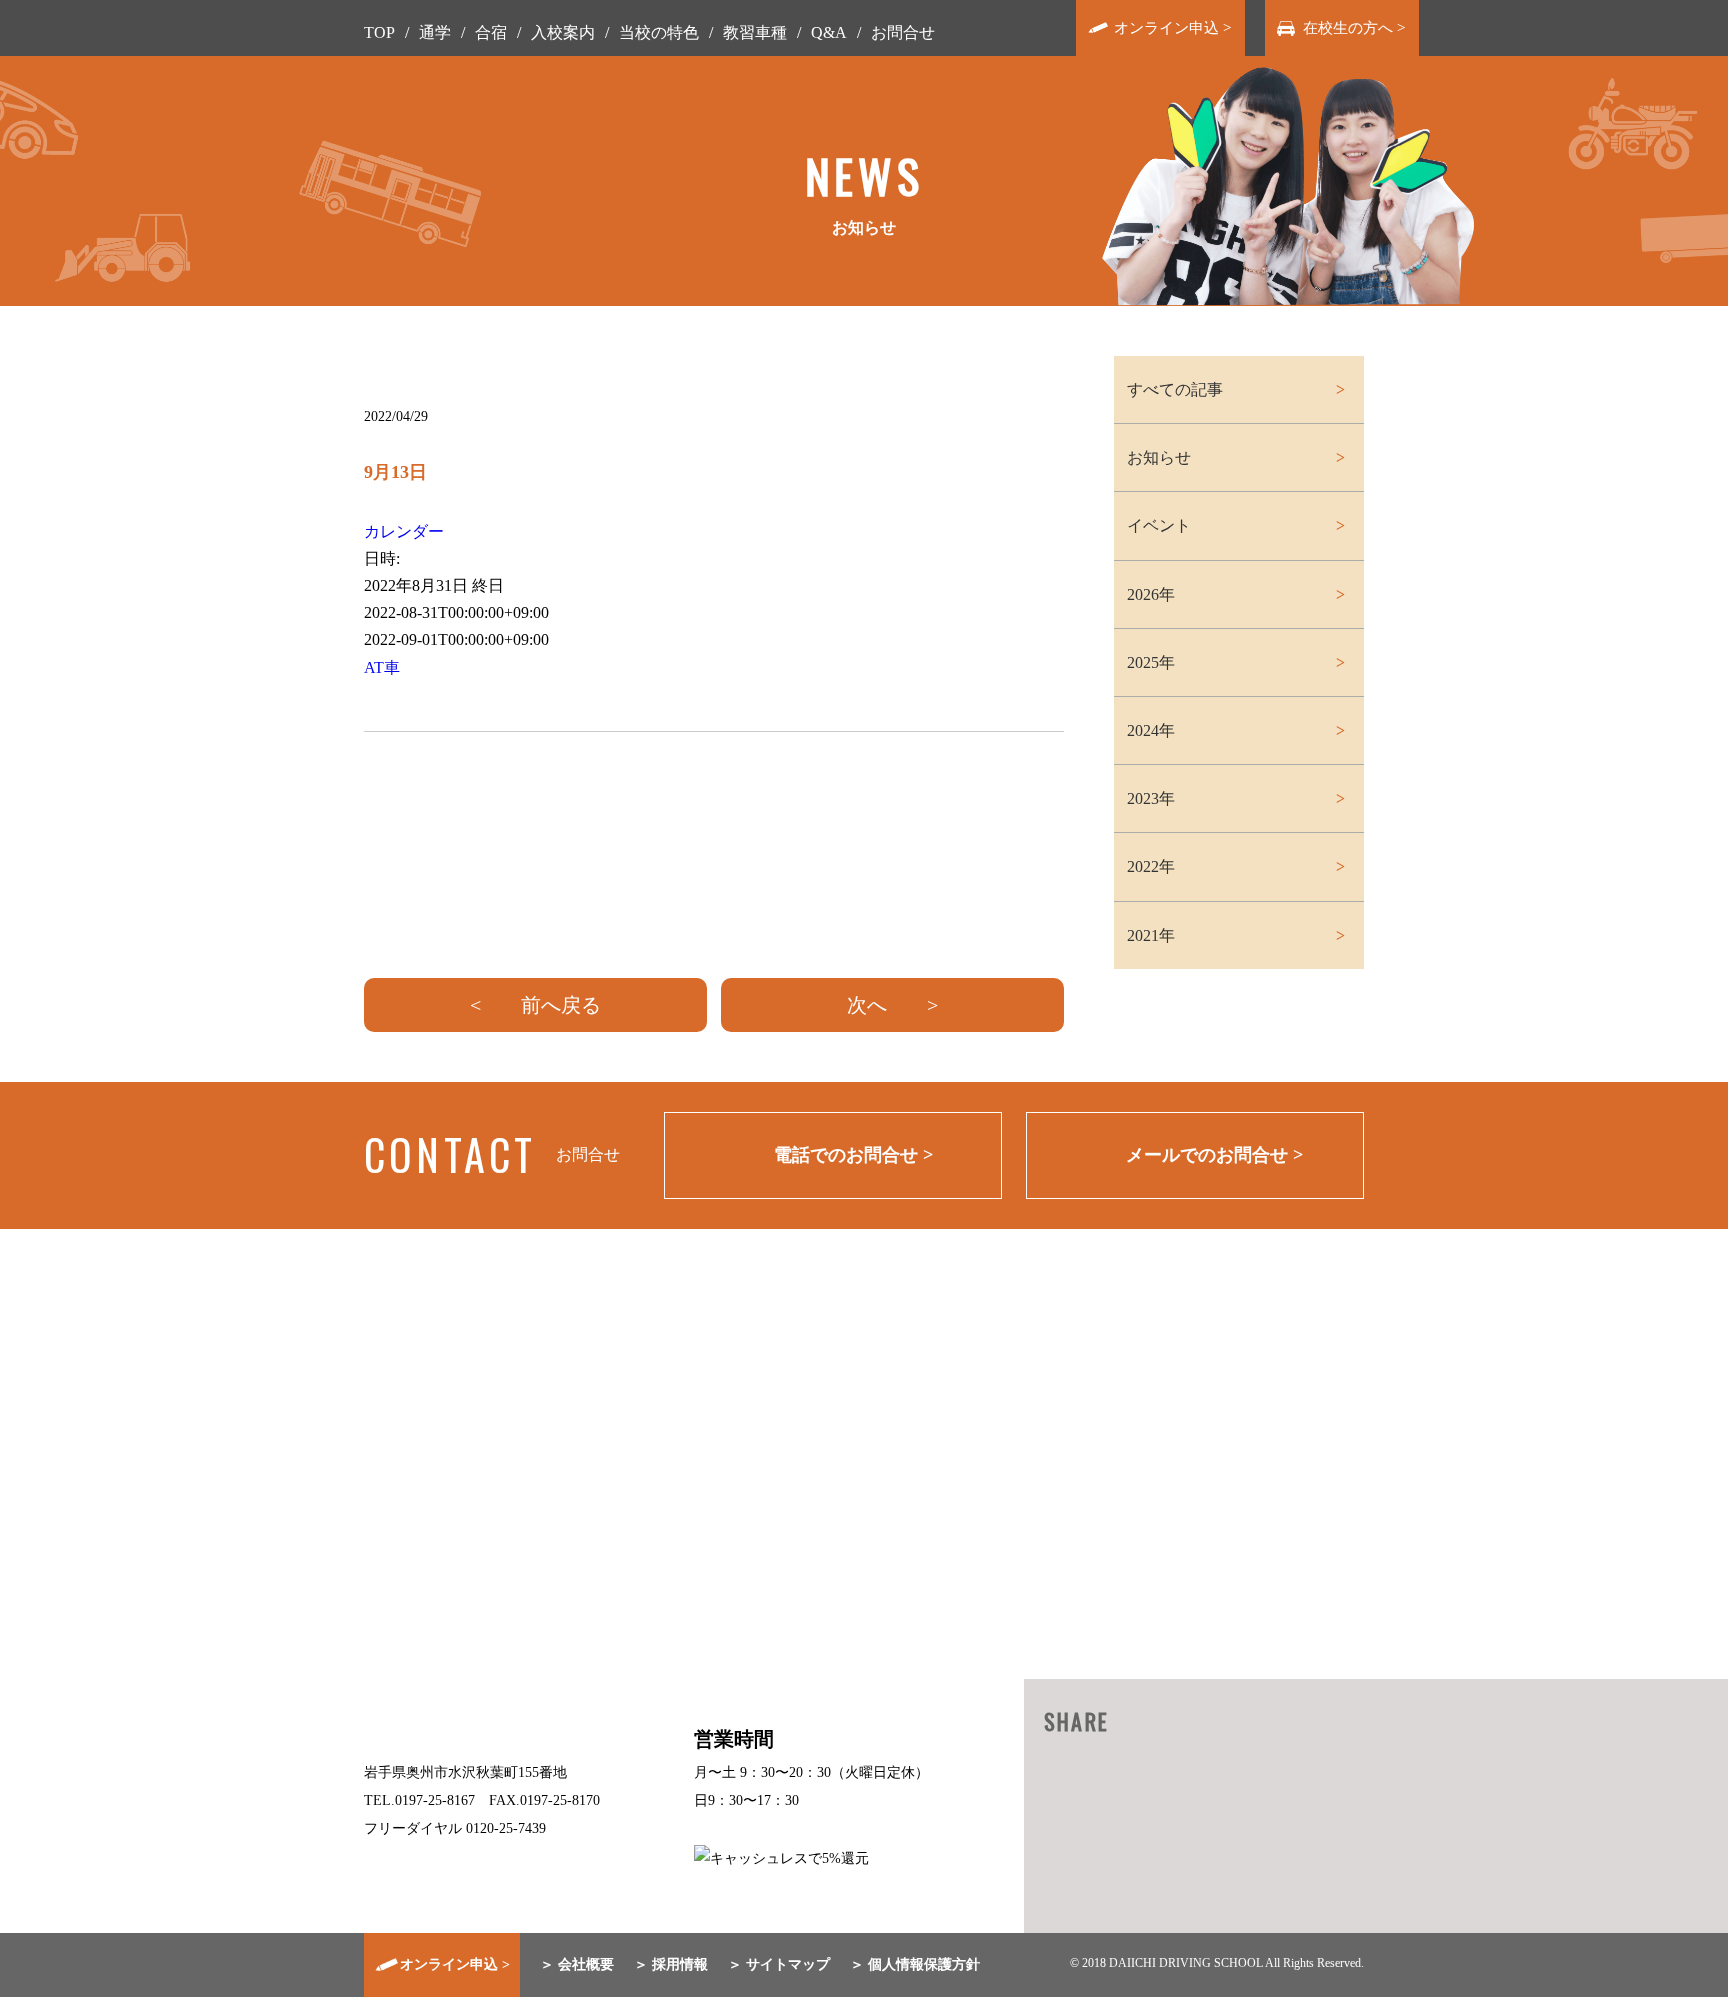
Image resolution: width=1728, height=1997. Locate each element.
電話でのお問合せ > (853, 1155)
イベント (1159, 525)
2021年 (1151, 935)
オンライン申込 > (1172, 28)
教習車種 (755, 32)
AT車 (382, 667)
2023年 (1151, 798)
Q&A (829, 32)
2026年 (1151, 594)
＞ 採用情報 (671, 1964)
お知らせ (1159, 457)
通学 (435, 32)
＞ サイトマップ (779, 1964)
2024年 (1151, 730)
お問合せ (903, 32)
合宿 (491, 32)
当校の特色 (659, 32)
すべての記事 (1175, 389)
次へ (867, 1005)
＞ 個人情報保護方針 (915, 1964)
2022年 (1151, 866)
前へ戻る (561, 1005)
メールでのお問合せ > (1214, 1155)
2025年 (1151, 662)
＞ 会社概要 (577, 1964)
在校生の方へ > (1354, 28)
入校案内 (563, 32)
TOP (379, 32)
